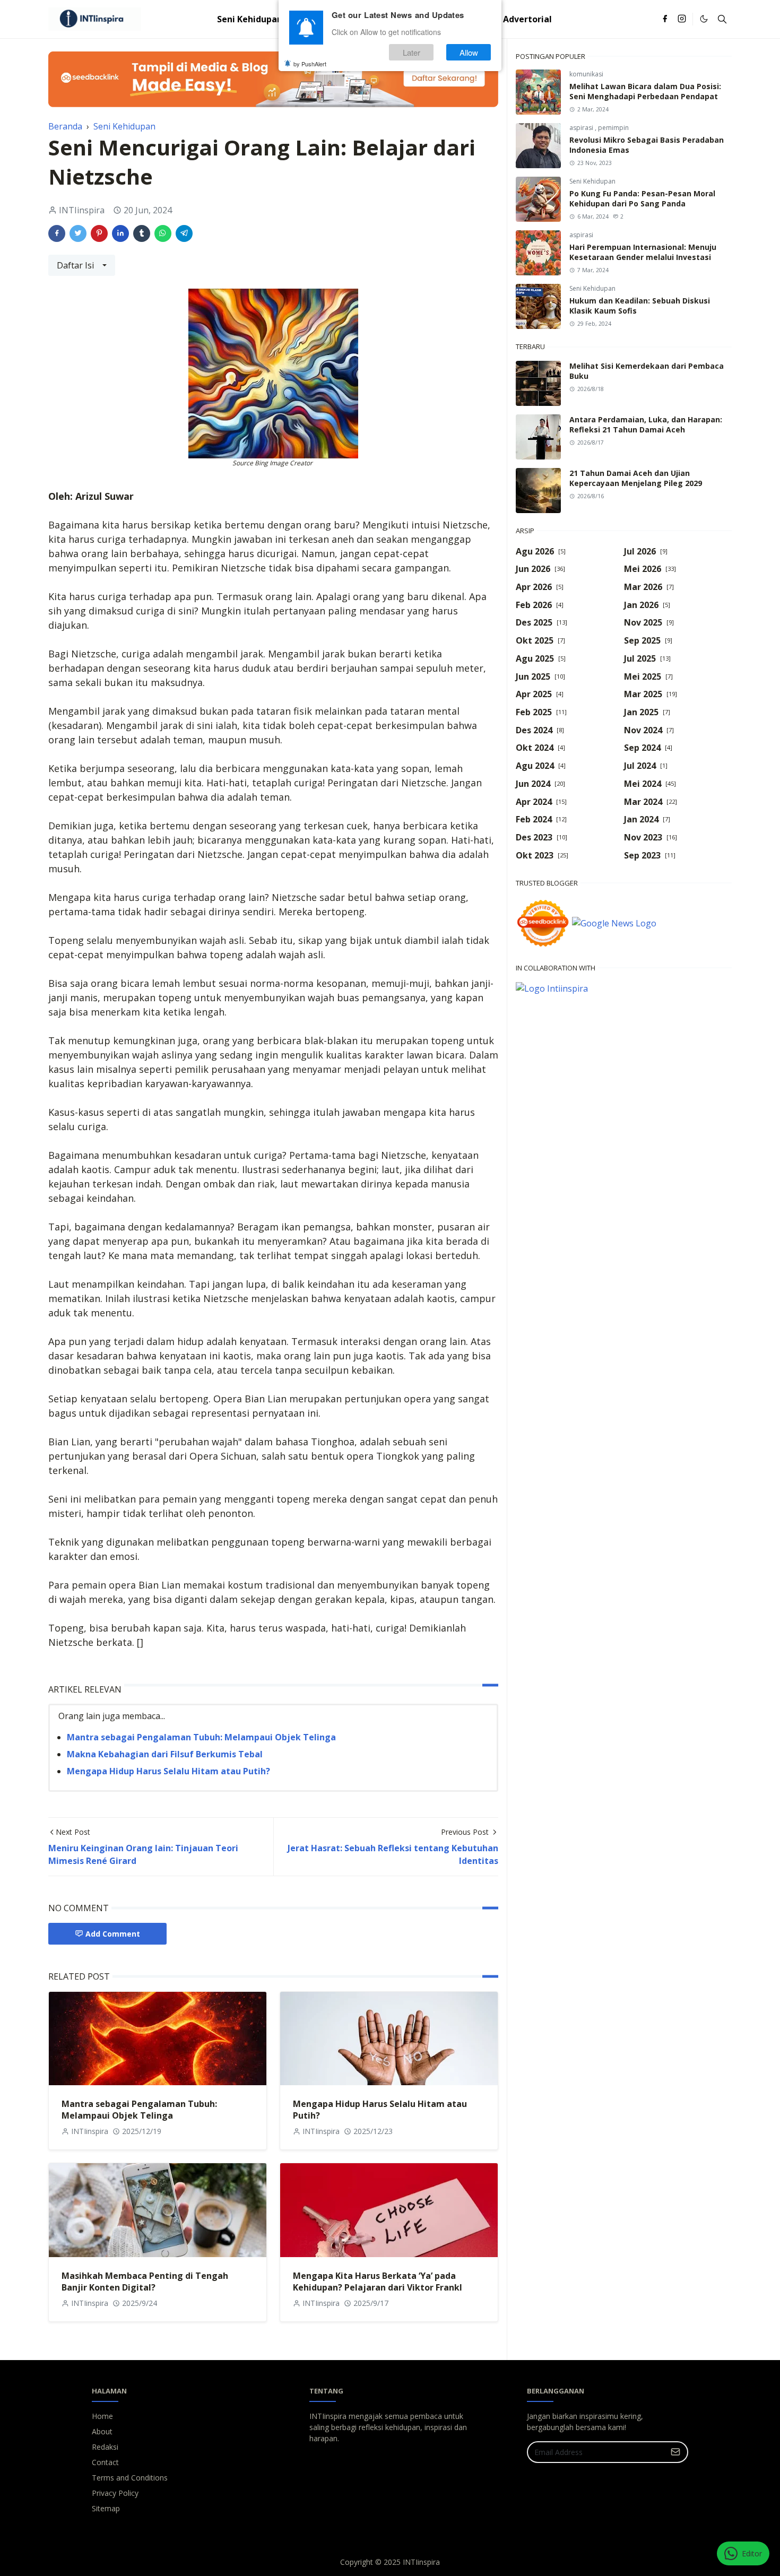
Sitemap (106, 2508)
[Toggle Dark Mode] (704, 19)
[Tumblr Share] (142, 233)
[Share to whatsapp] (163, 233)
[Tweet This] (78, 233)
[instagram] (682, 19)
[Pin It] (99, 233)
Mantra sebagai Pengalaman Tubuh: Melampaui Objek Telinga (201, 1737)
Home (102, 2416)
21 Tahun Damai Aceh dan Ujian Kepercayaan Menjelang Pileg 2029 (636, 478)
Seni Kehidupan (592, 181)
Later (411, 52)
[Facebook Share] (57, 233)
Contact (105, 2462)
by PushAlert (310, 64)
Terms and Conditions (130, 2478)
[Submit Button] (675, 2452)
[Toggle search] (722, 19)
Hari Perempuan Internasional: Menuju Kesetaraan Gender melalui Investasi (643, 252)
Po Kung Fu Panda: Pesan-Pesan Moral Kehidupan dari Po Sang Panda (642, 198)
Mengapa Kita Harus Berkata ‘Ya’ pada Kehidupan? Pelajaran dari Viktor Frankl (378, 2282)
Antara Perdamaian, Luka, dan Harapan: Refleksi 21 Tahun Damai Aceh (646, 424)
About (102, 2431)
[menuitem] (250, 19)
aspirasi (582, 128)
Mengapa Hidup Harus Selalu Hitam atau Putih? (168, 1771)
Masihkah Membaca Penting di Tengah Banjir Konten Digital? (145, 2282)
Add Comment (113, 1934)
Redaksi (105, 2447)
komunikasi (586, 74)
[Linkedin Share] (120, 233)
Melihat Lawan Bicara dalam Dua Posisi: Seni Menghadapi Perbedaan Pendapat (645, 91)
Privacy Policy (115, 2493)
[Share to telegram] (184, 233)
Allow (469, 52)
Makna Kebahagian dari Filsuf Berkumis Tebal (165, 1754)
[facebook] (665, 19)
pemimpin (613, 128)
